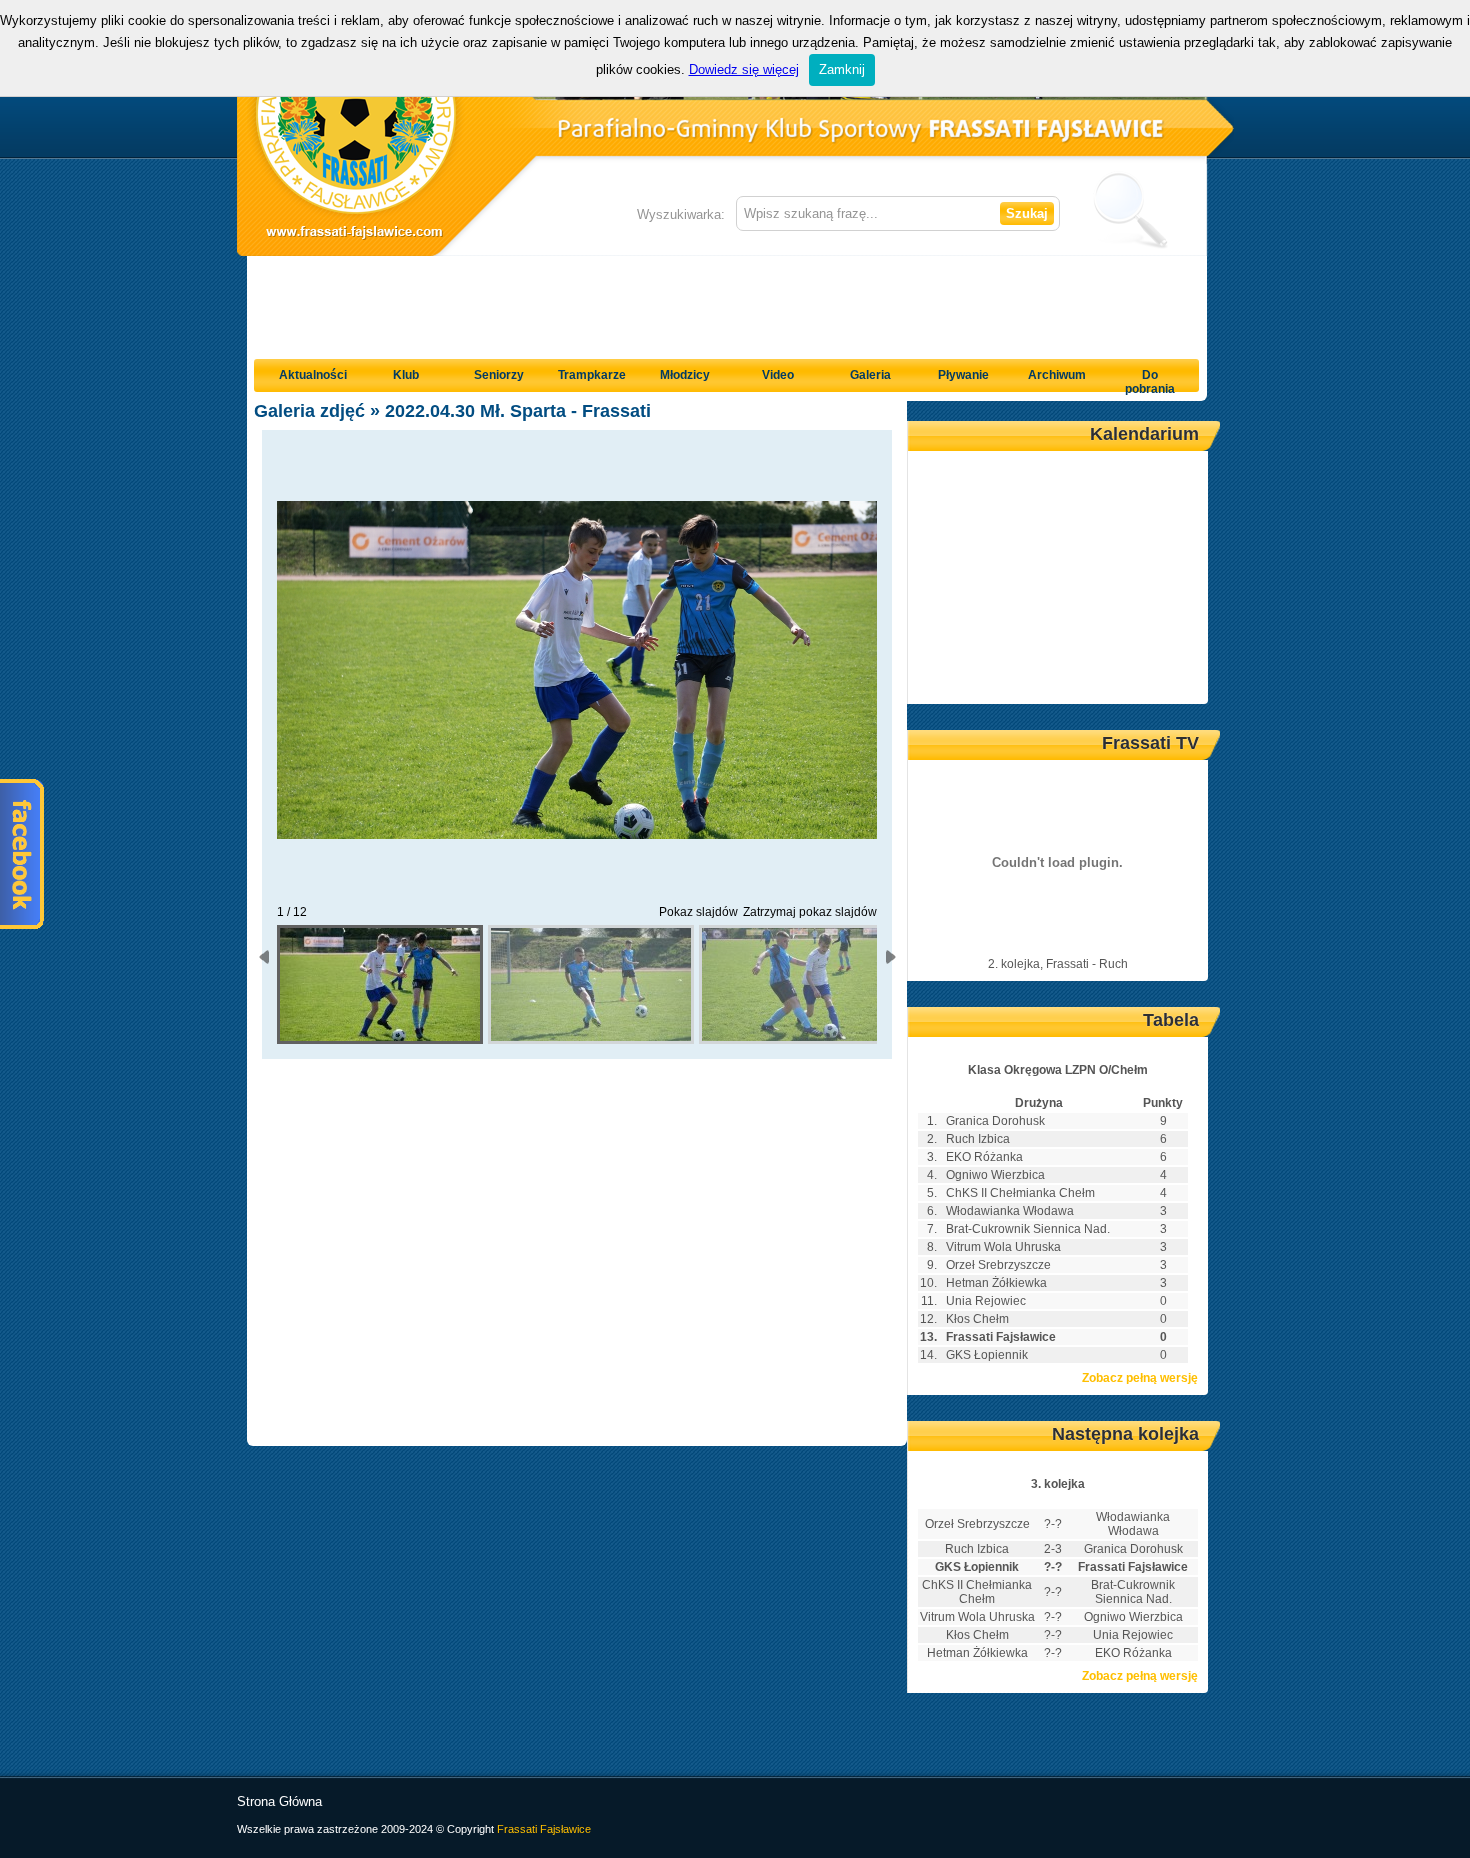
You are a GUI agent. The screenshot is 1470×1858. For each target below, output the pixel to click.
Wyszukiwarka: (681, 214)
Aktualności (313, 375)
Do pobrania (1150, 382)
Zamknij (842, 69)
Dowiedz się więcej (744, 69)
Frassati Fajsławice (544, 1829)
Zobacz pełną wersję (1140, 1378)
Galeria (870, 375)
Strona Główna (279, 1801)
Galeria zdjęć (309, 411)
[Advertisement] (727, 301)
